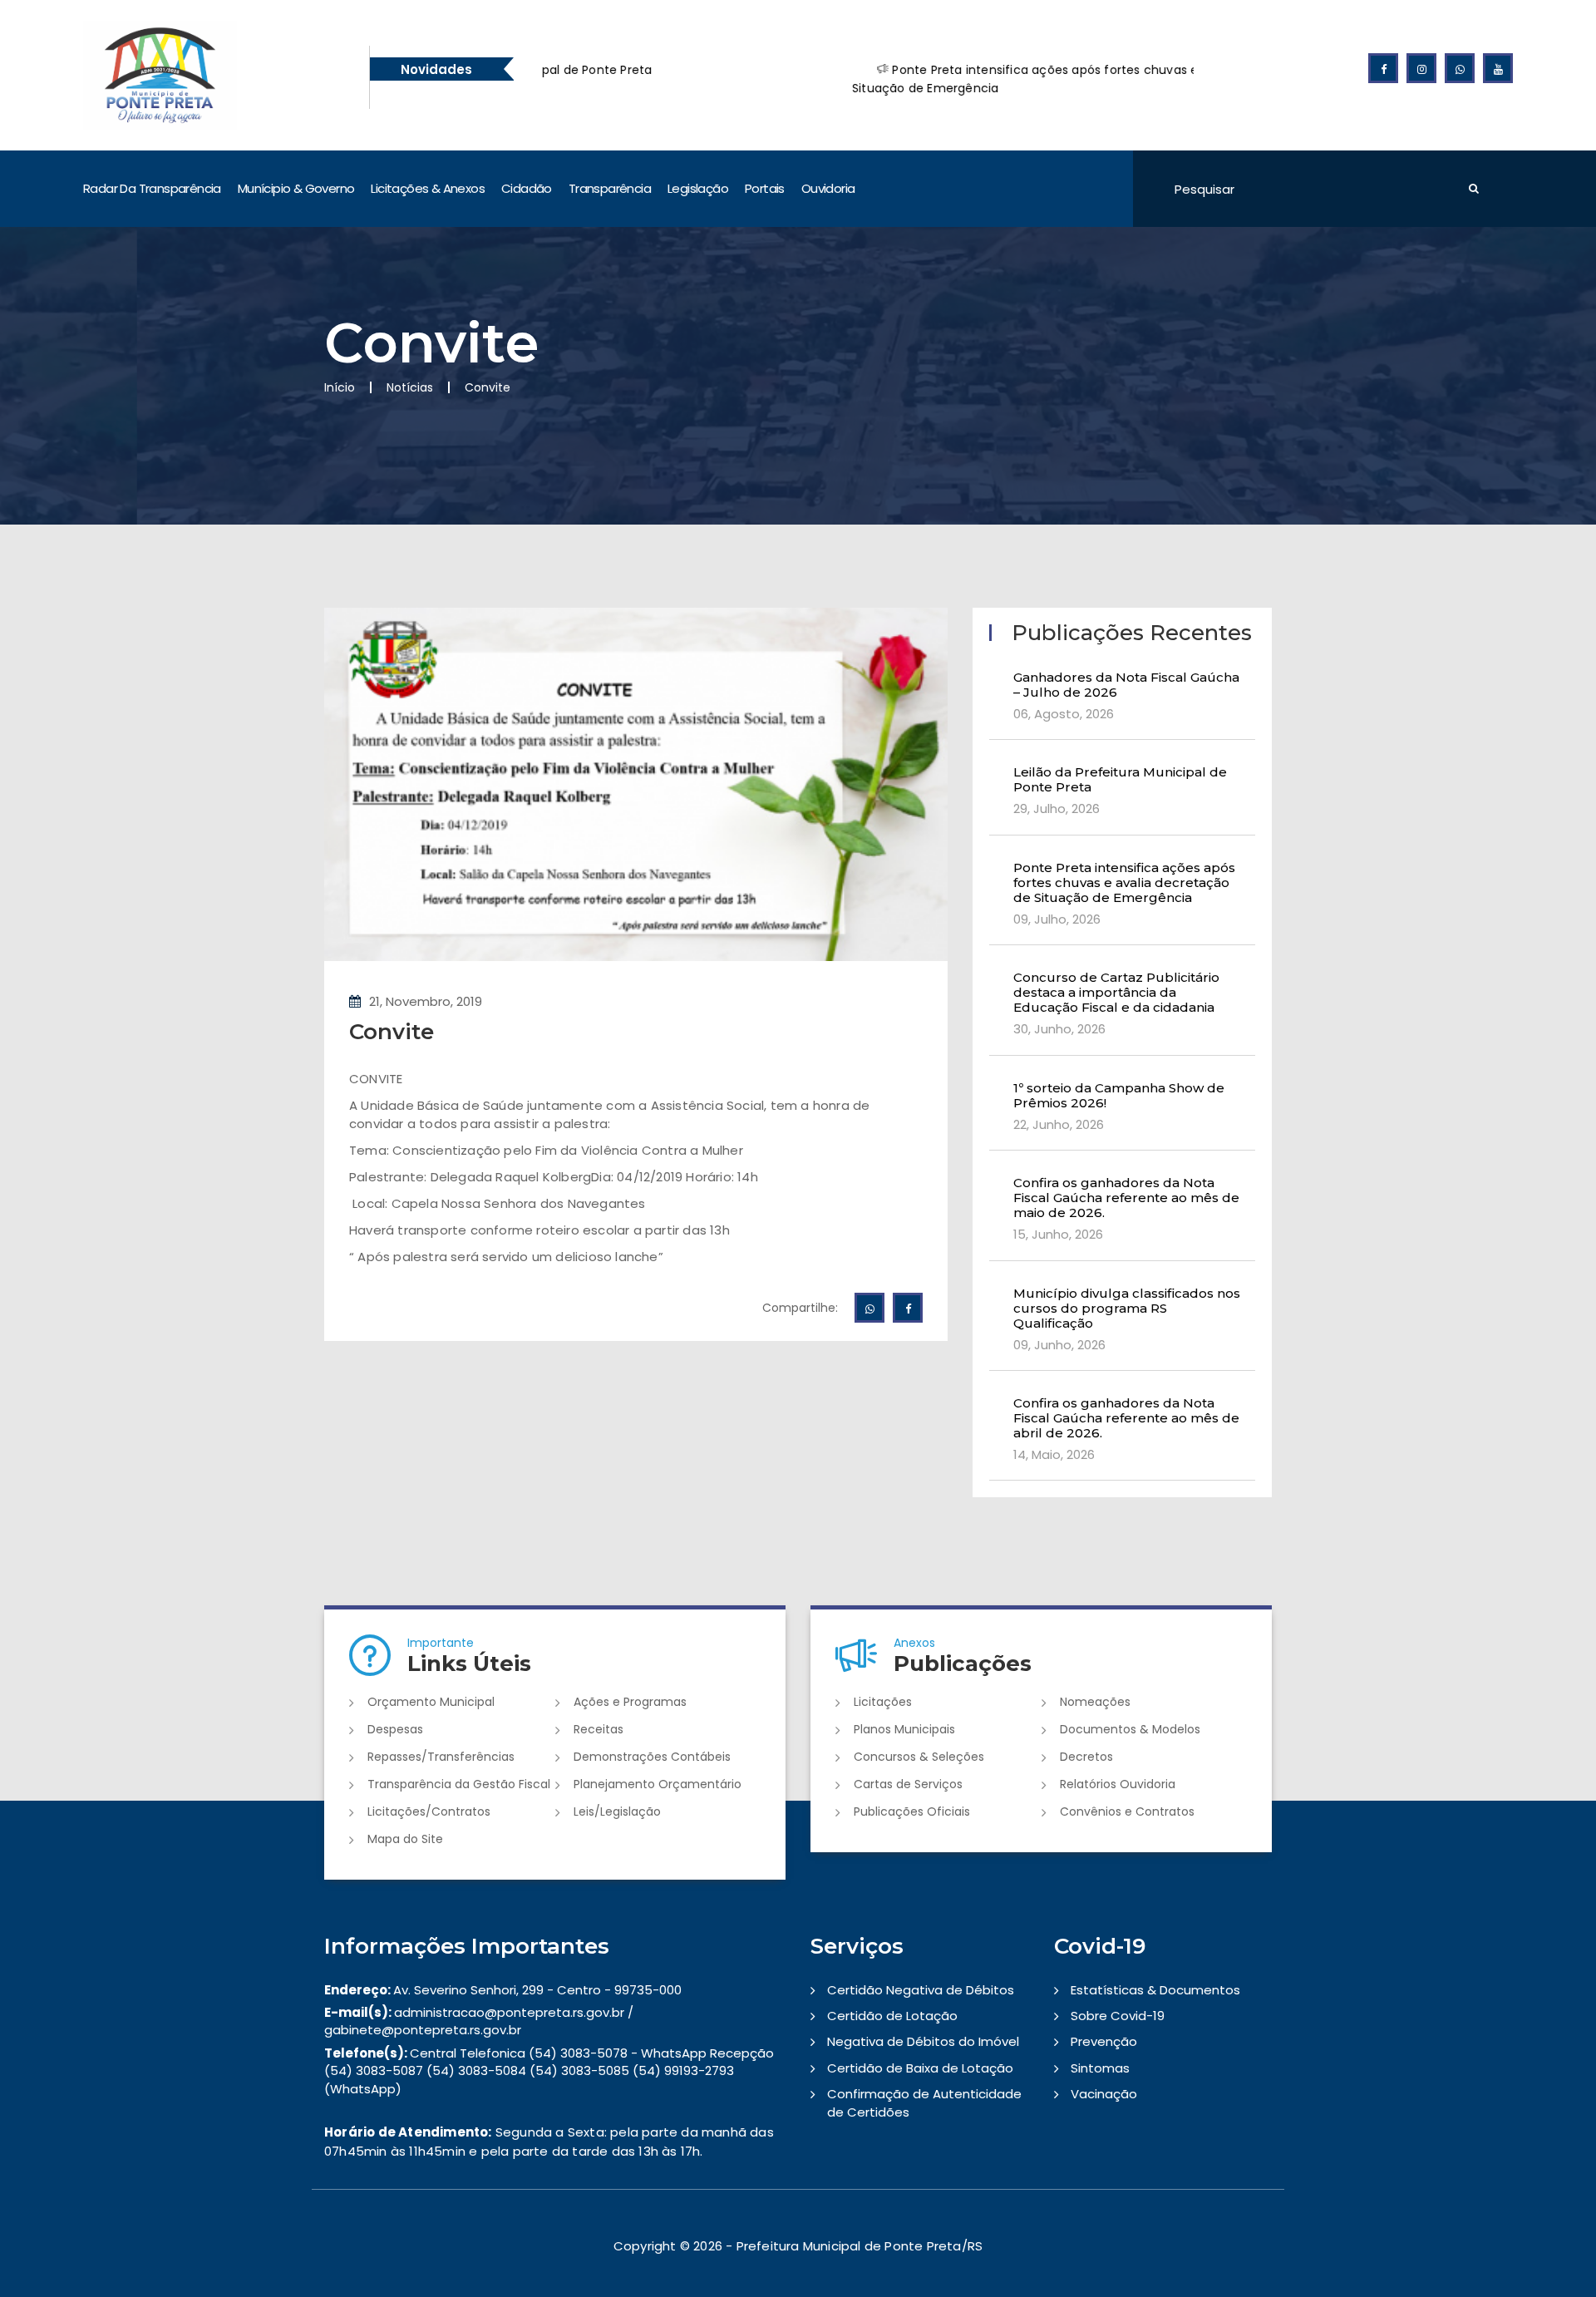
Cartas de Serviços (908, 1784)
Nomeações (1095, 1702)
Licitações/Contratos (429, 1811)
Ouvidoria (828, 188)
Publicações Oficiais (912, 1811)
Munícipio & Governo (296, 188)
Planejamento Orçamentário (658, 1784)
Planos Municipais (904, 1729)
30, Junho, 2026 (1059, 1029)
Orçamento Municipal (431, 1702)
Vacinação (1104, 2094)
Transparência (610, 188)
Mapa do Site (405, 1839)
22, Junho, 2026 (1059, 1124)
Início (340, 387)
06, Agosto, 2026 (1064, 714)
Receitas (598, 1729)
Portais (765, 188)
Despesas (395, 1729)
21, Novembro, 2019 (426, 1001)
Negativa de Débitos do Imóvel (923, 2041)
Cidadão (527, 188)
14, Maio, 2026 (1054, 1454)
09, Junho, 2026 (1059, 1345)
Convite (392, 1032)
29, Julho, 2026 (1057, 808)
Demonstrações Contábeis (652, 1757)
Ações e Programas (630, 1702)
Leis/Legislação (617, 1811)
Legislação (698, 188)
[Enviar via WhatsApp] (869, 1308)
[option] (938, 79)
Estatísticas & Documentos (1155, 1990)
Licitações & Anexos (428, 188)
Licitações (883, 1702)
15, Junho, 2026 (1058, 1234)
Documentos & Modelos (1130, 1729)
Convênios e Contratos (1127, 1811)
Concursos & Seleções (919, 1757)
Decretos (1086, 1757)
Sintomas (1100, 2068)
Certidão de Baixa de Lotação (920, 2068)
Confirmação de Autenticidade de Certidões (924, 2102)
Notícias (410, 387)
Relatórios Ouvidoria (1118, 1784)
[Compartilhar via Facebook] (908, 1308)
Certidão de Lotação (892, 2016)
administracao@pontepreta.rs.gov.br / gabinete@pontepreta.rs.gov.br (479, 2021)
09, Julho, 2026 (1057, 919)
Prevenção (1104, 2041)
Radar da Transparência (152, 188)
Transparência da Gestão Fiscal (459, 1784)
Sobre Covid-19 (1118, 2016)
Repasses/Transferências (441, 1757)
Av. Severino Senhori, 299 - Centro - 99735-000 (503, 1990)
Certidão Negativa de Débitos (921, 1990)
